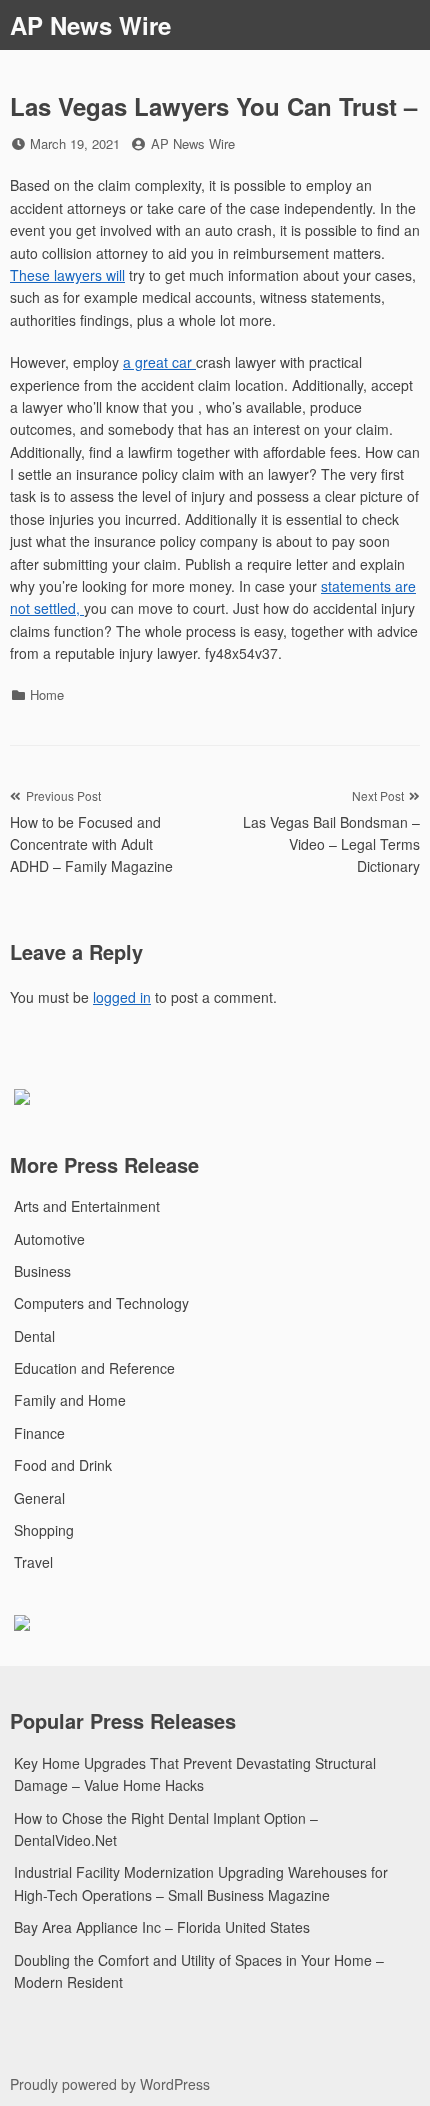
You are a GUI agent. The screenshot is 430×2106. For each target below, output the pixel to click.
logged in (122, 997)
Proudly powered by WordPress (110, 2084)
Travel (33, 1562)
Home (47, 694)
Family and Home (70, 1400)
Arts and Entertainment (87, 1206)
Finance (39, 1433)
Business (42, 1271)
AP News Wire (90, 25)
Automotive (49, 1239)
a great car (159, 362)
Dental (34, 1336)
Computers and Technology (101, 1303)
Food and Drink (63, 1465)
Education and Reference (94, 1368)
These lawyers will (67, 275)
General (39, 1498)
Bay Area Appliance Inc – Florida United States (162, 1927)
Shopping (44, 1530)
